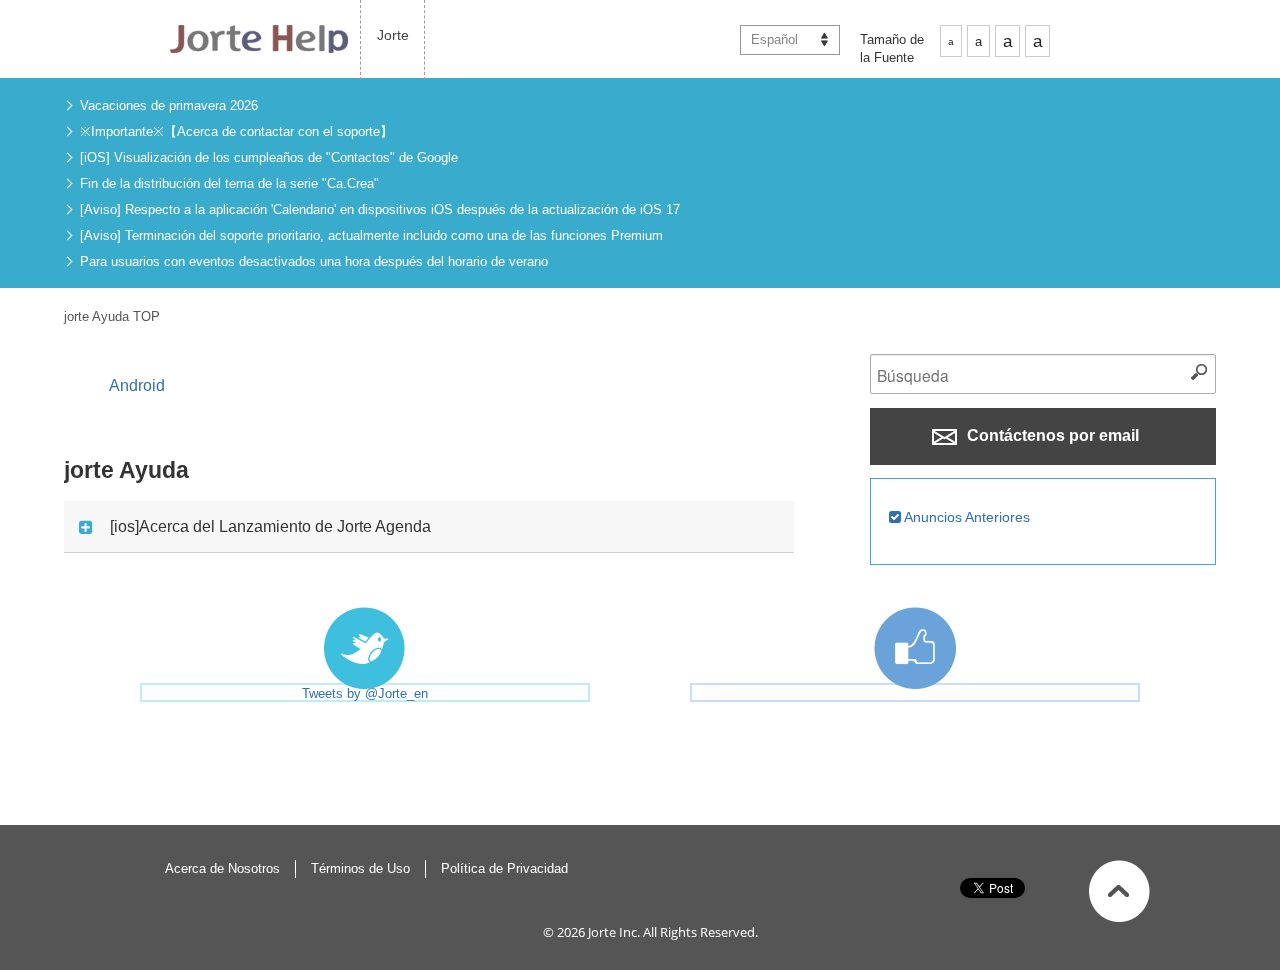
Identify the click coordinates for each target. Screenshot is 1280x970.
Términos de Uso (360, 868)
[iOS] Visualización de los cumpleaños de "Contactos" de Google (269, 157)
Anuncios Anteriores (965, 517)
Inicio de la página (1119, 891)
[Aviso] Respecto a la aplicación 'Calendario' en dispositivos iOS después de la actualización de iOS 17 (380, 209)
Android (137, 385)
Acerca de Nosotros (222, 868)
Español (774, 39)
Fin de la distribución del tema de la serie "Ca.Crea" (229, 183)
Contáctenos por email (1051, 435)
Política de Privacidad (504, 868)
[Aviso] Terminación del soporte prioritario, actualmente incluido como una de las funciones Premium (371, 235)
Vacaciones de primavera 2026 (169, 105)
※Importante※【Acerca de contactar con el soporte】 (236, 131)
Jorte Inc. (614, 932)
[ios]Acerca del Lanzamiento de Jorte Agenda (270, 526)
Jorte (393, 35)
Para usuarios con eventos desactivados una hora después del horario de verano (314, 261)
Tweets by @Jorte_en (365, 693)
